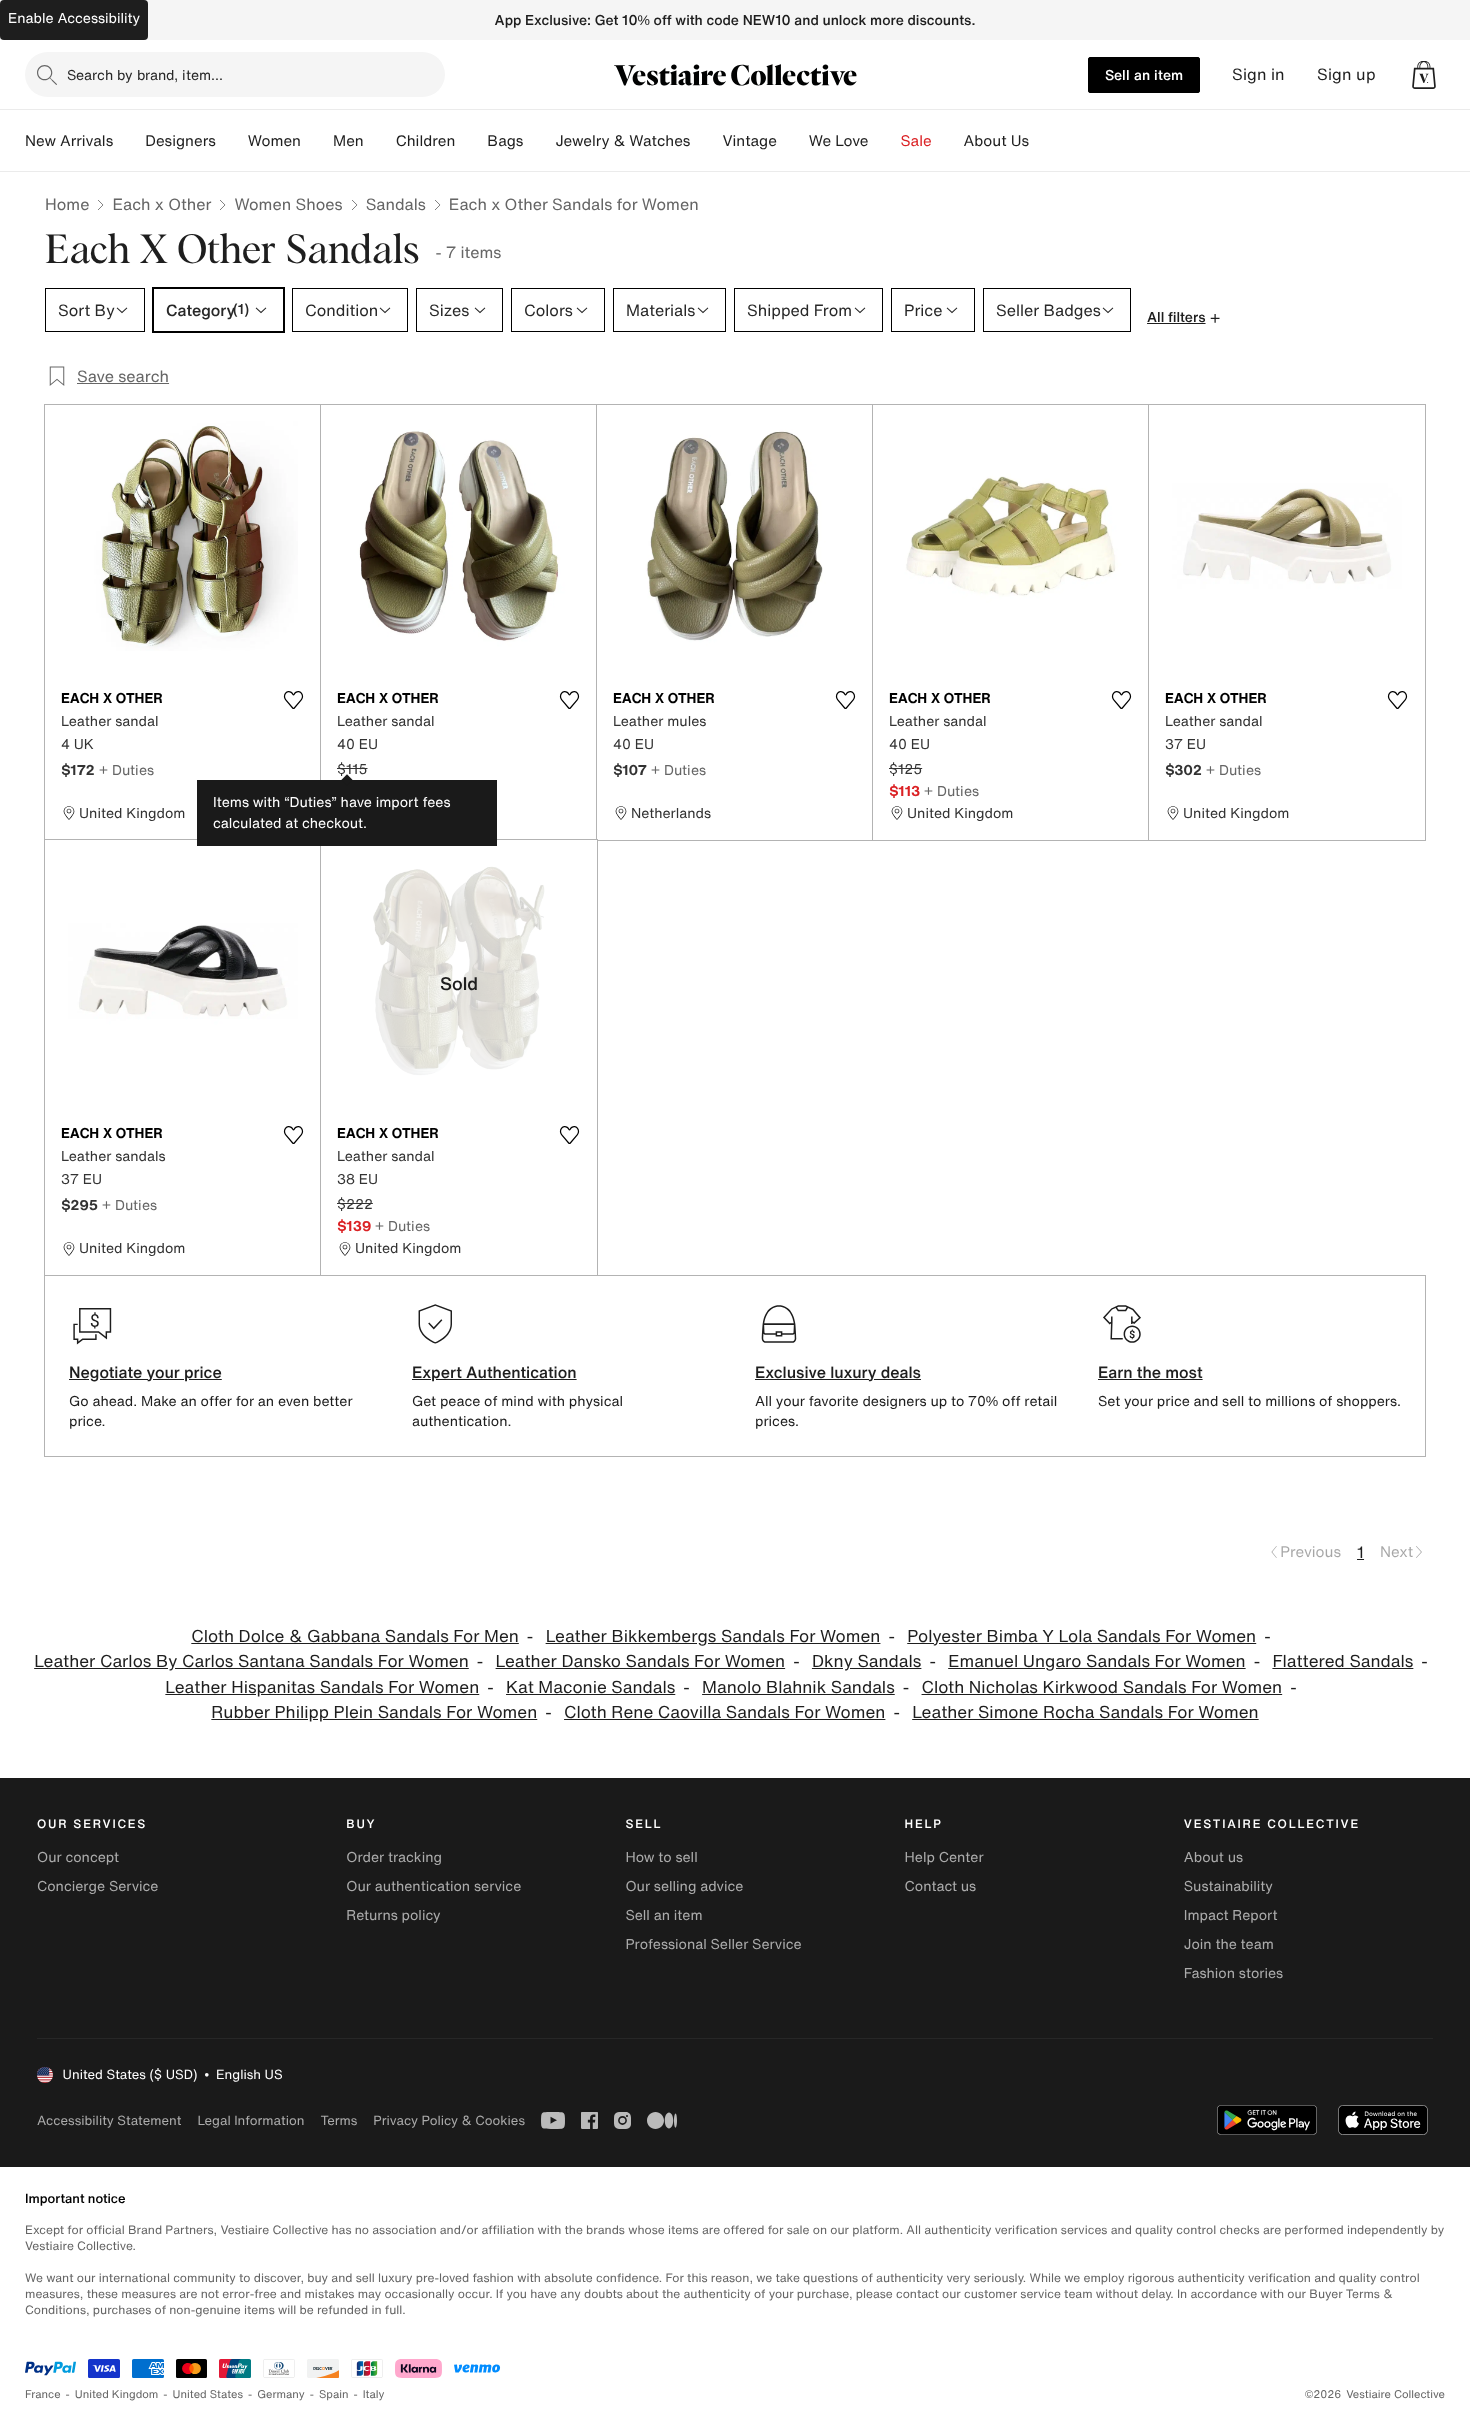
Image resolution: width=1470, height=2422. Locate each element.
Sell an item (1144, 74)
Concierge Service (97, 1886)
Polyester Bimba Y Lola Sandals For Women (1081, 1636)
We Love (839, 141)
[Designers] (232, 141)
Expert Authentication (494, 1372)
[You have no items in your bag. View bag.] (1424, 75)
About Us (996, 141)
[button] (1424, 75)
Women (274, 141)
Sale (916, 141)
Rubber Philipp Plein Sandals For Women (374, 1712)
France (43, 2394)
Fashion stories (1233, 1973)
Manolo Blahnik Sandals (798, 1687)
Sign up (1346, 74)
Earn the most (1150, 1372)
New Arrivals (69, 141)
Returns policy (393, 1915)
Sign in (1258, 74)
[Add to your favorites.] (293, 700)
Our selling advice (684, 1886)
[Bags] (539, 141)
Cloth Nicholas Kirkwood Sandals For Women (1102, 1687)
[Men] (380, 141)
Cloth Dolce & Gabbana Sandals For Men (355, 1636)
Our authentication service (433, 1886)
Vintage (749, 141)
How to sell (661, 1857)
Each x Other (161, 204)
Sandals (396, 204)
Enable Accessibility (74, 18)
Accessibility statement (109, 2120)
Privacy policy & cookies (449, 2120)
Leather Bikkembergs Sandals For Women (713, 1636)
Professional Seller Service (713, 1944)
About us (1213, 1857)
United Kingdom (117, 2394)
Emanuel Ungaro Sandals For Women (1096, 1661)
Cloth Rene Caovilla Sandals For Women (724, 1712)
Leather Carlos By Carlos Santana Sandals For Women (251, 1661)
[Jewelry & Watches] (706, 141)
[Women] (317, 141)
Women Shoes (288, 204)
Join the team (1229, 1944)
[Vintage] (793, 141)
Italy (374, 2394)
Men (348, 141)
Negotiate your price (145, 1372)
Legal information (250, 2120)
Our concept (78, 1857)
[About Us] (1045, 141)
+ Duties (126, 769)
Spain (334, 2394)
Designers (180, 141)
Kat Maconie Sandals (590, 1687)
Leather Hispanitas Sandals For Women (322, 1687)
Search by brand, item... (145, 74)
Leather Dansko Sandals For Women (641, 1661)
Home (67, 204)
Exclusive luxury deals (838, 1372)
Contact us (941, 1886)
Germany (281, 2394)
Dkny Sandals (866, 1661)
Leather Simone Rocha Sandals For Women (1085, 1712)
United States (208, 2394)
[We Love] (885, 141)
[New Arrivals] (129, 141)
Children (426, 141)
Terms (338, 2120)
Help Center (944, 1857)
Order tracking (394, 1857)
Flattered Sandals (1342, 1661)
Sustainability (1228, 1886)
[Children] (471, 141)
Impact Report (1231, 1915)
